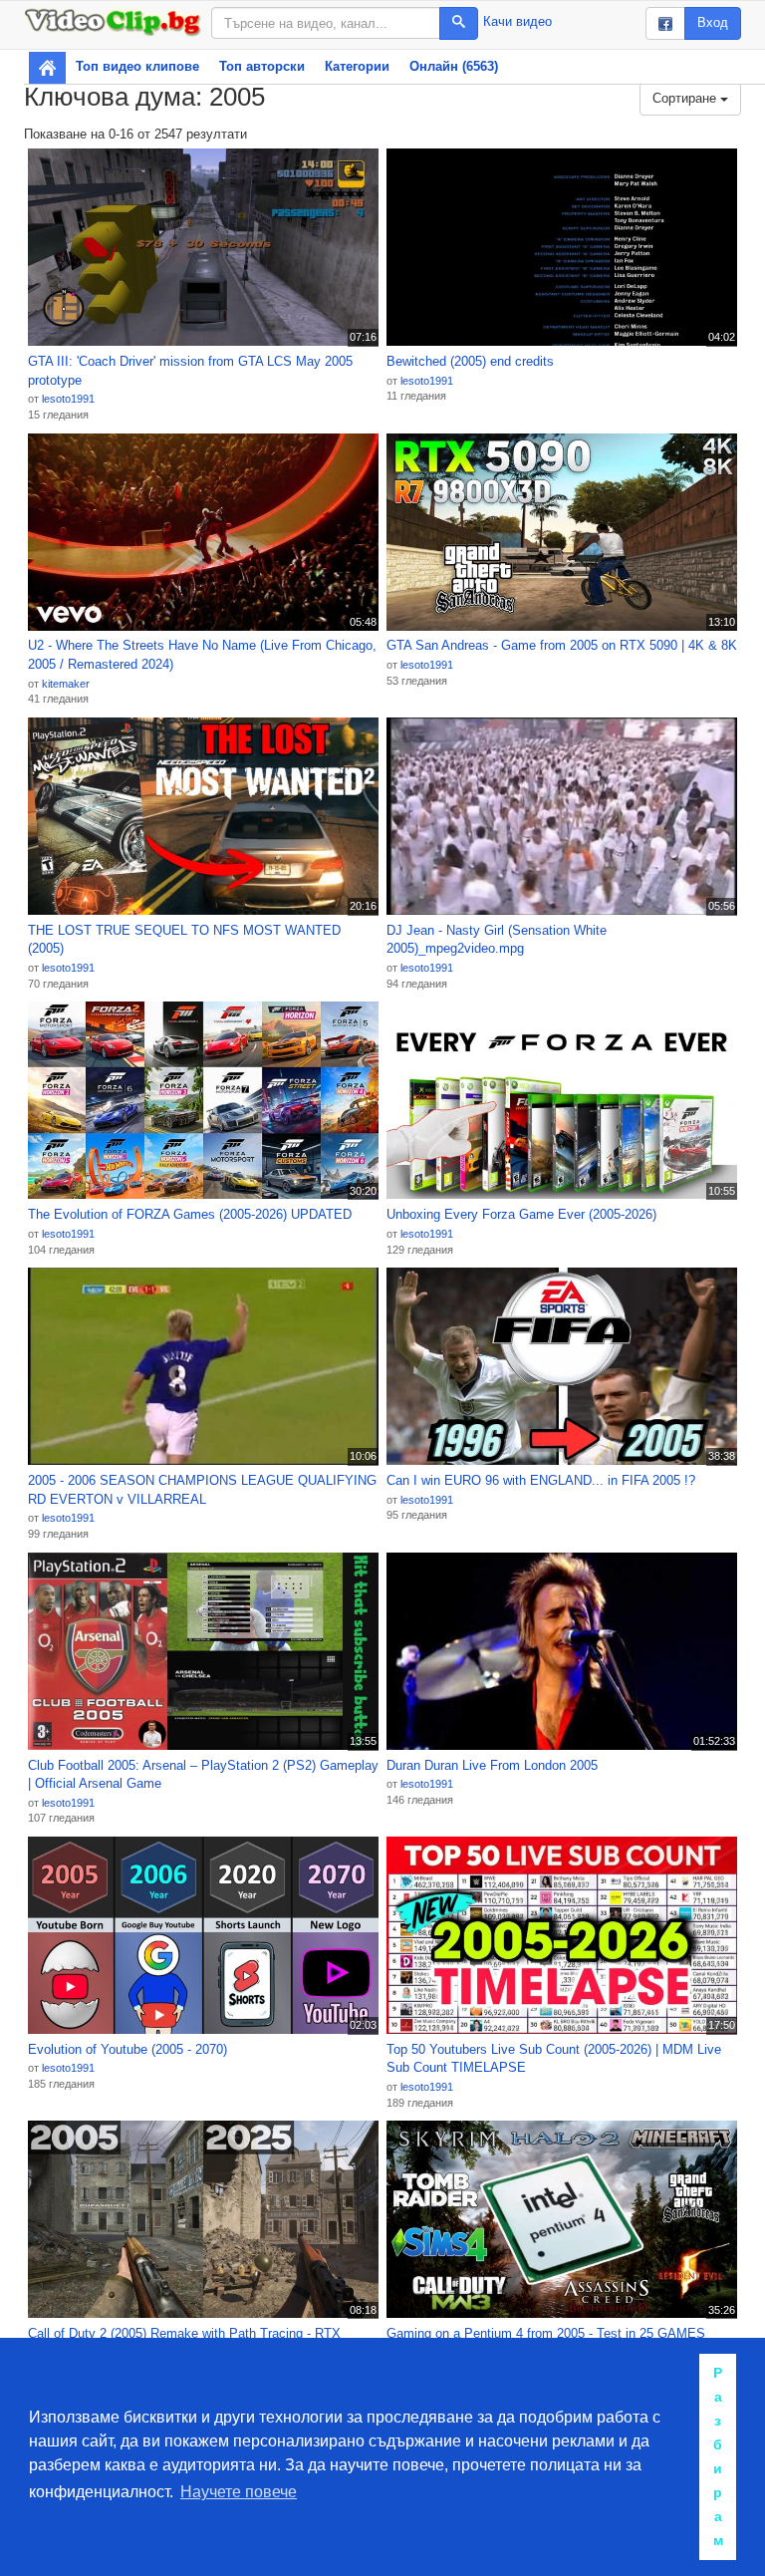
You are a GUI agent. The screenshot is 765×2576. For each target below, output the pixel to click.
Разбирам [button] (718, 2456)
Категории (357, 66)
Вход (713, 22)
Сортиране (686, 98)
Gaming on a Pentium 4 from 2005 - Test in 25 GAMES (546, 2333)
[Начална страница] (47, 68)
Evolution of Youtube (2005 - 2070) (127, 2049)
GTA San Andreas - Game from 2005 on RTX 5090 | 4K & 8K (562, 645)
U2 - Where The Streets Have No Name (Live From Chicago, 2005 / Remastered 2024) (202, 655)
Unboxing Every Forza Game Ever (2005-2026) (521, 1214)
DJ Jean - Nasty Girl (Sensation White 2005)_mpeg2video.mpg (497, 940)
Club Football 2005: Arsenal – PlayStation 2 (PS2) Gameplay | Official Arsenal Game (203, 1775)
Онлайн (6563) (454, 66)
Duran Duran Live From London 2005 (492, 1765)
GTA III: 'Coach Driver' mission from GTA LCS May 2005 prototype (190, 371)
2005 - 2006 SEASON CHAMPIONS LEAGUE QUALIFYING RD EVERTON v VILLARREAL (202, 1490)
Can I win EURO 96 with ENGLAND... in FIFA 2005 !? (541, 1480)
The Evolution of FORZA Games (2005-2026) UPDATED (190, 1214)
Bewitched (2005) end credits (470, 361)
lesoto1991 (68, 399)
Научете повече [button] (239, 2492)
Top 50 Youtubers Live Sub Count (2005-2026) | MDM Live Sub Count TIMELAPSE (554, 2059)
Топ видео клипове (137, 66)
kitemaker (66, 684)
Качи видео (517, 21)
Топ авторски (262, 66)
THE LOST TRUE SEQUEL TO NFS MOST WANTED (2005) (184, 940)
